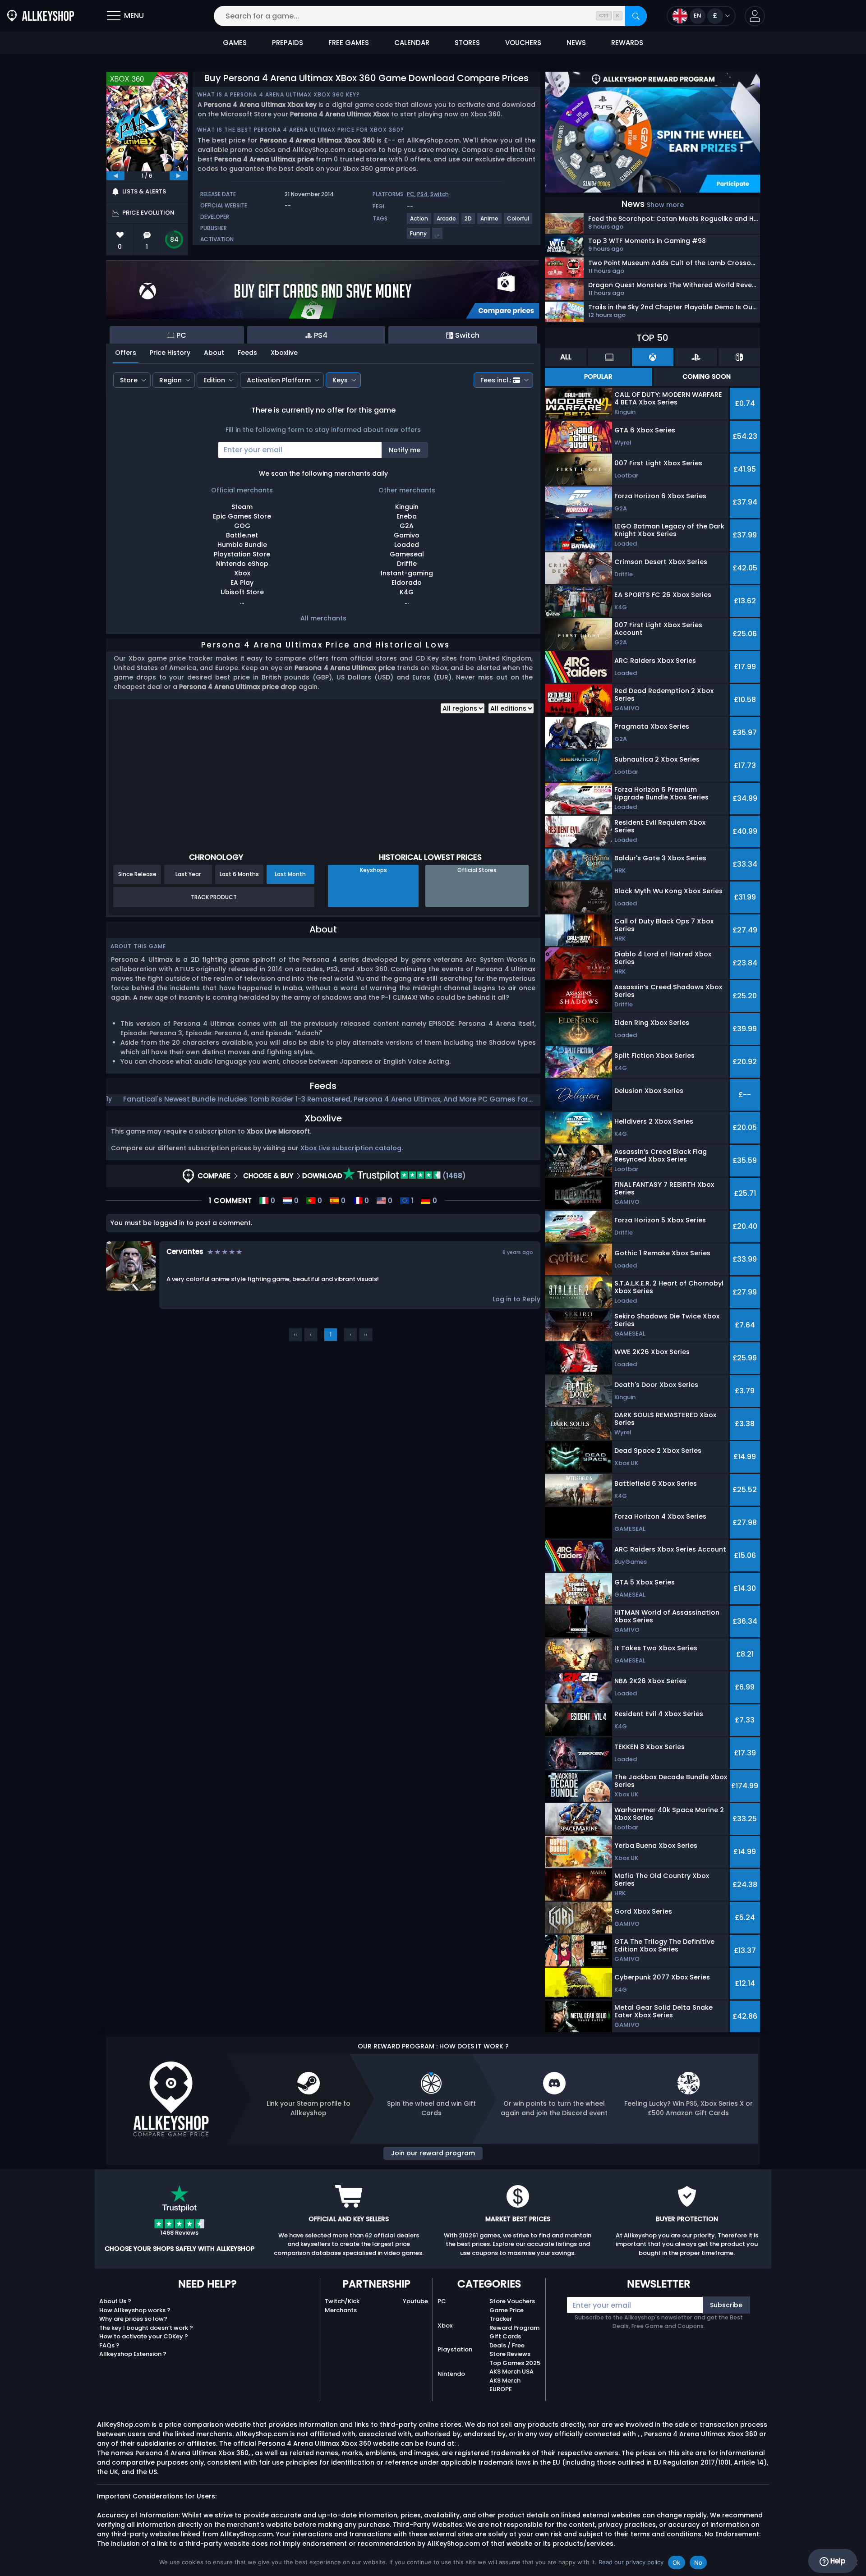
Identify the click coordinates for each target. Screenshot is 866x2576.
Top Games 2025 (515, 2363)
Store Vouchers (512, 2301)
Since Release (137, 874)
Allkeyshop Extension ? (133, 2354)
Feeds (247, 353)
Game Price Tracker (507, 2315)
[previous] (115, 176)
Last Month (290, 874)
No (698, 2562)
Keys (340, 380)
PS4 (422, 194)
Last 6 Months (239, 874)
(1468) (453, 1176)
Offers (126, 353)
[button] (755, 16)
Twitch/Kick (342, 2301)
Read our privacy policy (631, 2562)
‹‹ (295, 1334)
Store (129, 380)
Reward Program (514, 2328)
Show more (665, 205)
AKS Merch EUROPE (505, 2385)
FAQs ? (109, 2345)
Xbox (445, 2326)
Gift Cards (505, 2336)
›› (366, 1334)
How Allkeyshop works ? (135, 2310)
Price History (170, 353)
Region (170, 380)
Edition (214, 380)
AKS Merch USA (511, 2372)
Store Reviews (510, 2354)
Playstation (455, 2349)
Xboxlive (284, 353)
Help (837, 2561)
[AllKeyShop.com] (41, 16)
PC (411, 194)
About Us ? (115, 2301)
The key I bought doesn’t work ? (146, 2328)
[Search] (636, 16)
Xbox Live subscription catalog (351, 1148)
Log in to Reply (516, 1299)
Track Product (214, 897)
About (214, 353)
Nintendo (451, 2374)
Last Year (188, 874)
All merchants (323, 618)
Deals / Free (507, 2345)
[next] (179, 176)
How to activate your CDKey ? (144, 2336)
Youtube (415, 2301)
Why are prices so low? (133, 2319)
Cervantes (185, 1251)
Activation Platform (279, 380)
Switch (440, 194)
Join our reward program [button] (433, 2153)
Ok (677, 2562)
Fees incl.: (496, 380)
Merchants (341, 2310)
